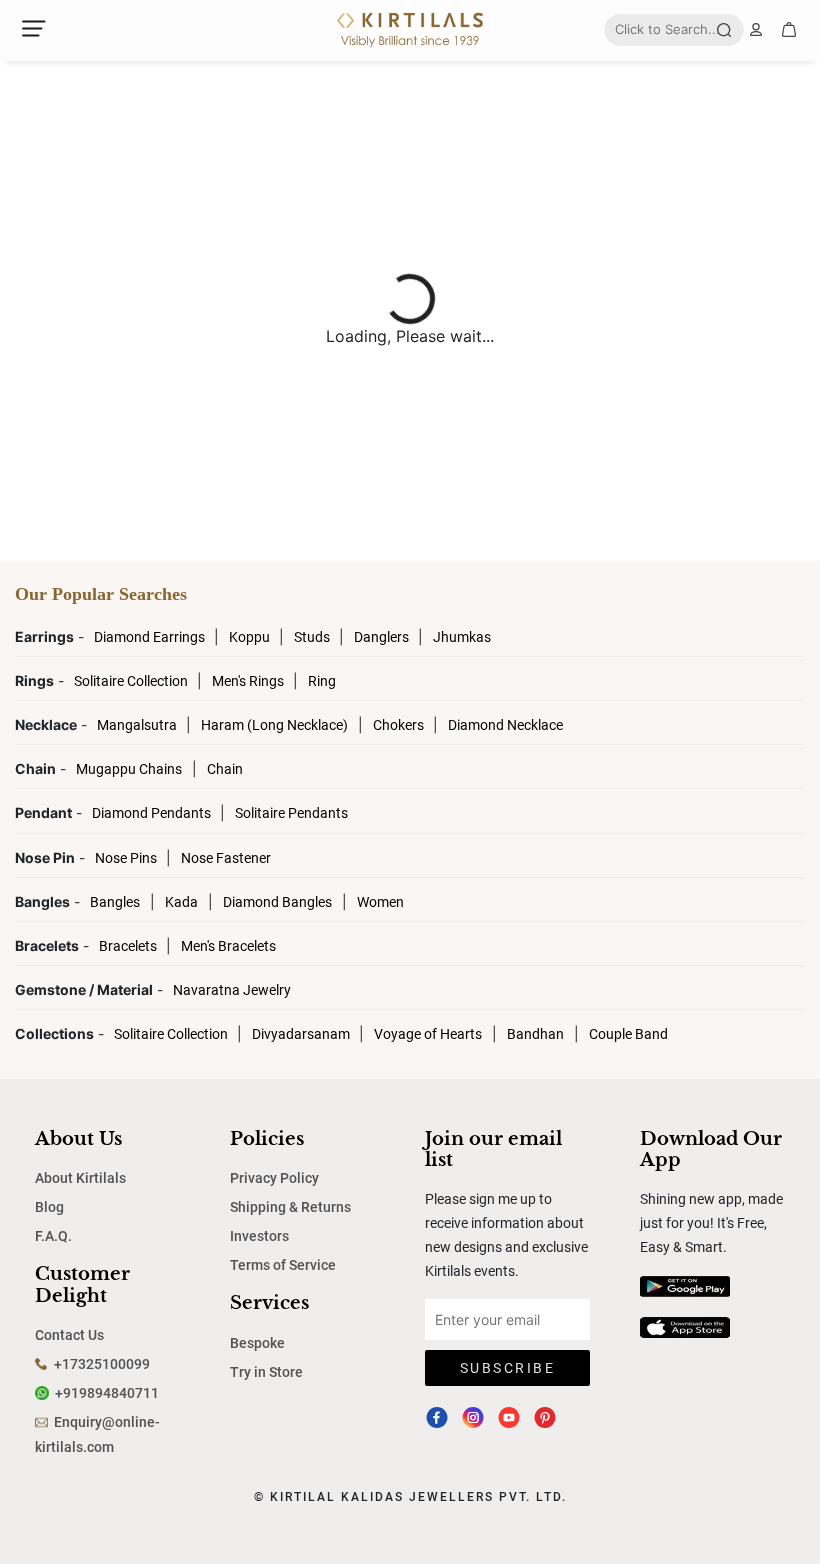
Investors (259, 1236)
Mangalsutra (138, 725)
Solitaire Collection (132, 681)
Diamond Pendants (153, 813)
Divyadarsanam (302, 1034)
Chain (225, 769)
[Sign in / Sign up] (756, 30)
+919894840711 (107, 1393)
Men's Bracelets (228, 946)
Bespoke (257, 1343)
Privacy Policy (274, 1178)
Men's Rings (249, 681)
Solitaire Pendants (291, 813)
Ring (322, 681)
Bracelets (129, 946)
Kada (181, 902)
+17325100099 (102, 1364)
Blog (49, 1207)
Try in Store (266, 1372)
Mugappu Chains (129, 769)
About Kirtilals (80, 1178)
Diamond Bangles (277, 902)
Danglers (383, 637)
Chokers (400, 725)
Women (380, 902)
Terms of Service (283, 1265)
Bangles (115, 902)
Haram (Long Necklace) (274, 725)
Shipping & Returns (290, 1207)
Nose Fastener (226, 858)
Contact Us (69, 1335)
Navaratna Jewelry (232, 990)
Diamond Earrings (151, 637)
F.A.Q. (53, 1236)
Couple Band (628, 1034)
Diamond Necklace (505, 725)
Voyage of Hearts (428, 1034)
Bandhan (535, 1034)
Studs (313, 637)
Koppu (251, 637)
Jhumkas (462, 637)
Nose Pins (127, 858)
